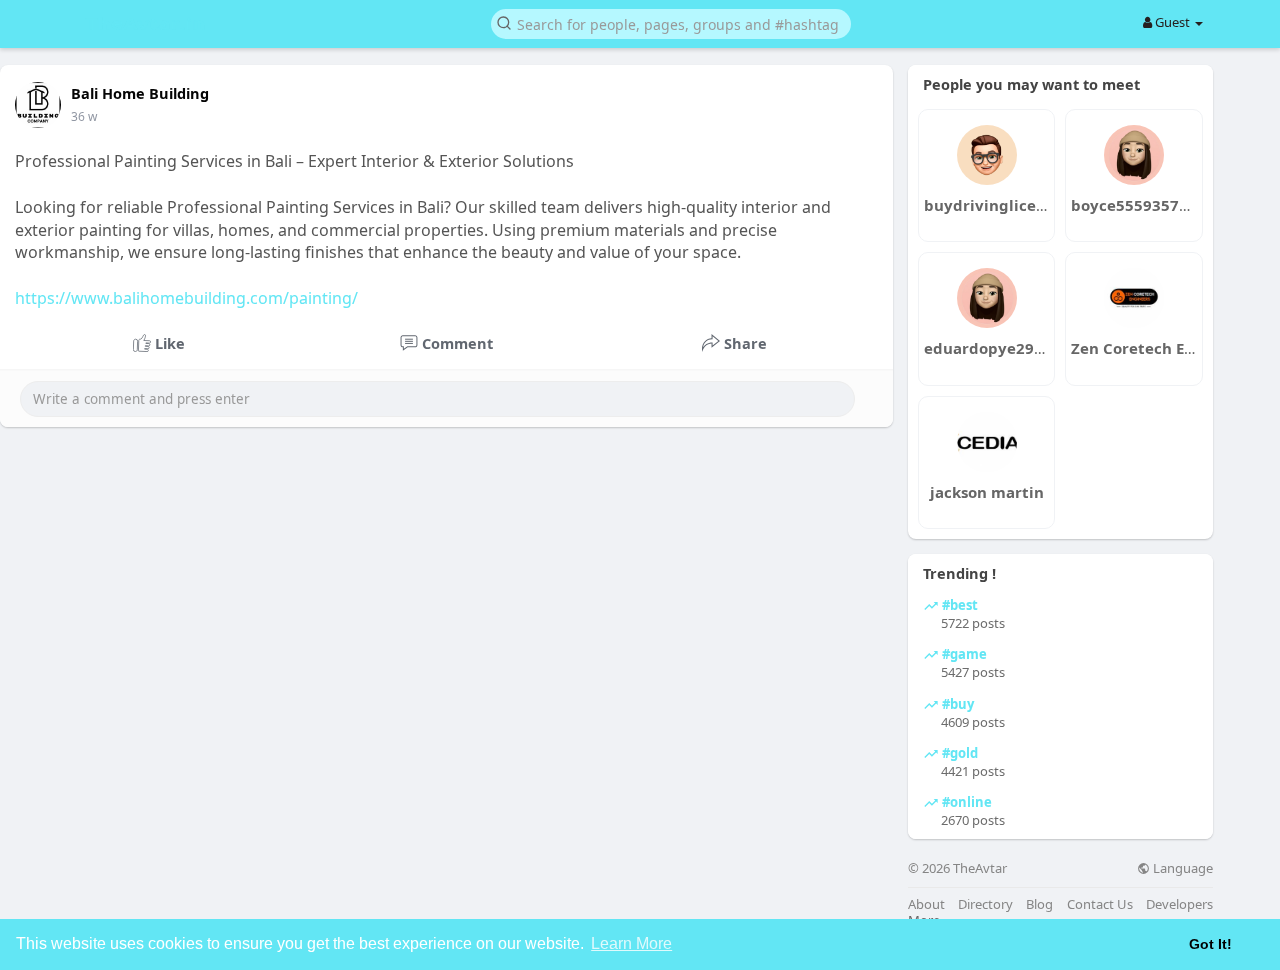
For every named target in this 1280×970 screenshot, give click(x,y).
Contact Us (1100, 904)
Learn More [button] (631, 943)
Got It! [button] (1210, 944)
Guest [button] (1172, 22)
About (926, 904)
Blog (1039, 904)
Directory (985, 904)
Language (1181, 868)
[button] (671, 22)
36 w (84, 116)
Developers (1179, 904)
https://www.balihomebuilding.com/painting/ (186, 298)
